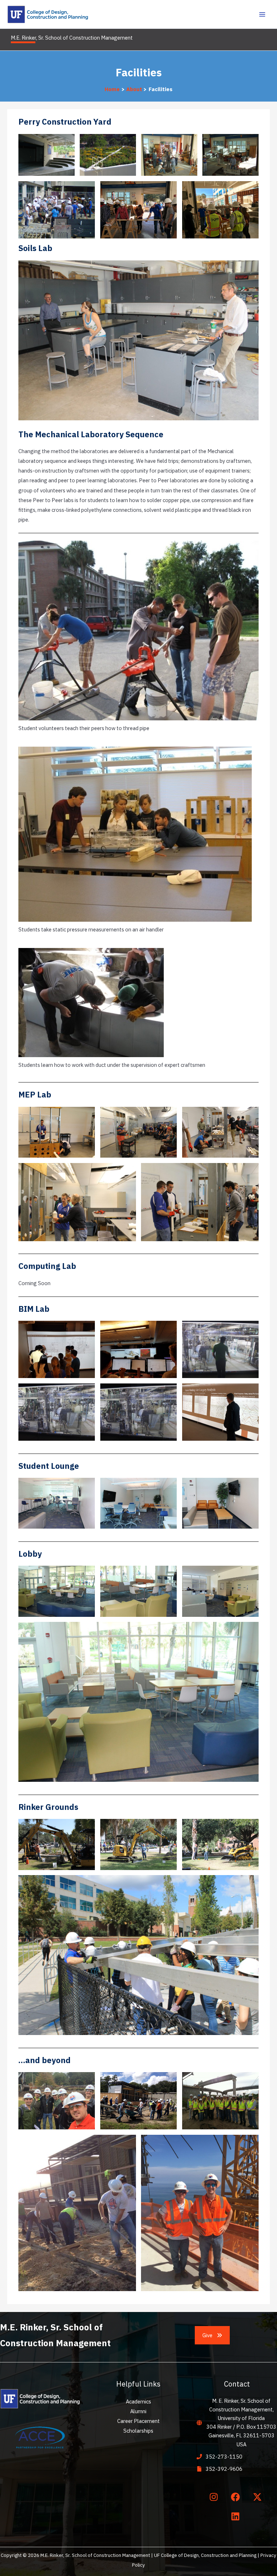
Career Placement (138, 2421)
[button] (212, 2335)
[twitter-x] (259, 2497)
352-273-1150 (224, 2457)
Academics (138, 2401)
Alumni (138, 2411)
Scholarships (138, 2431)
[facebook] (237, 2497)
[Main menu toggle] (262, 14)
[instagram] (215, 2497)
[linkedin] (237, 2517)
